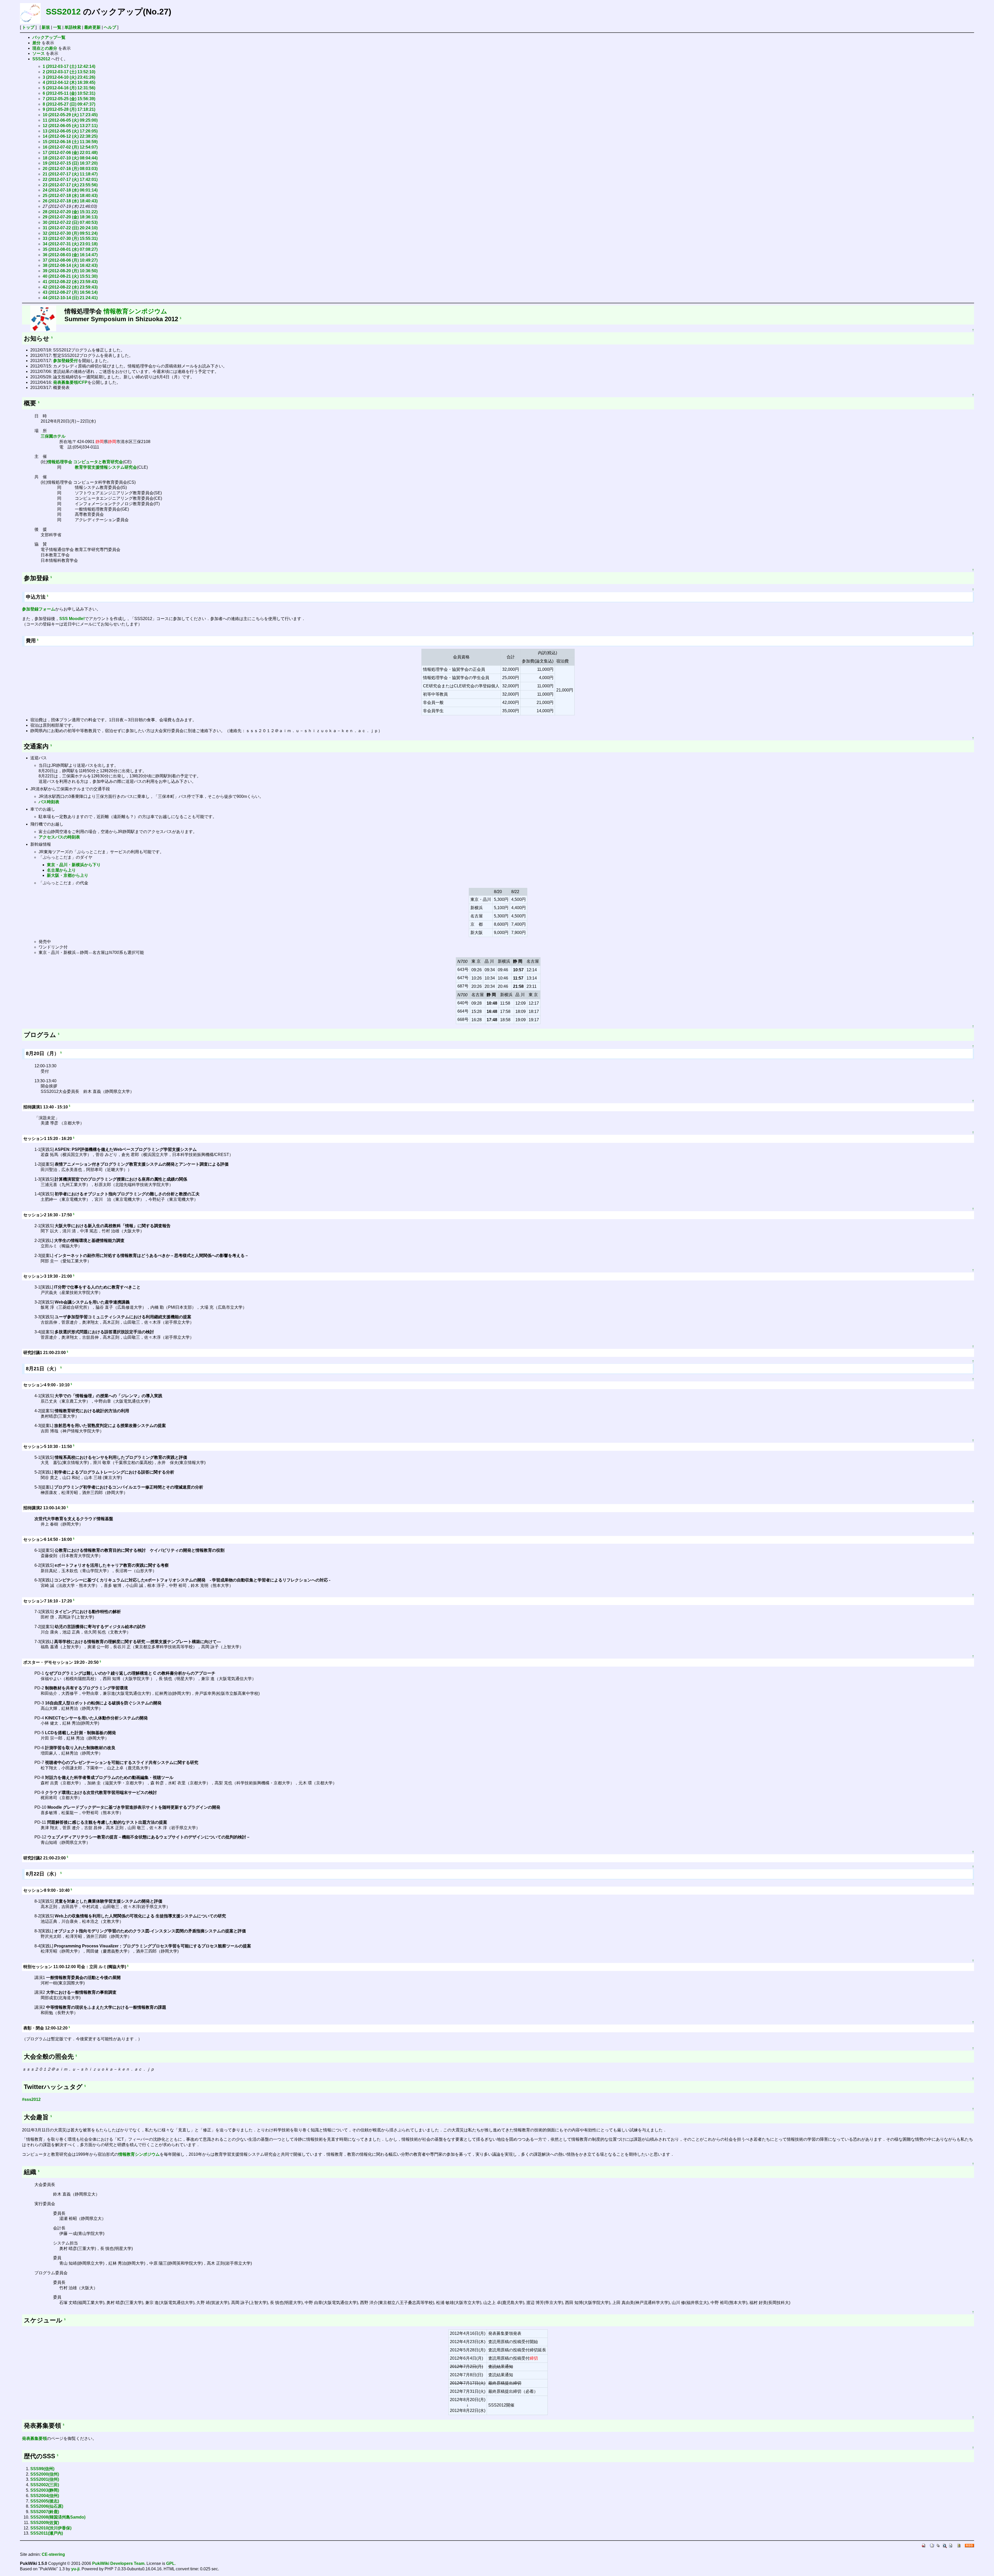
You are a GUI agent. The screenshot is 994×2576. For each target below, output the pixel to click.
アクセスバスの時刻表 (59, 837)
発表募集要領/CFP (70, 382)
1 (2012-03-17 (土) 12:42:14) (69, 66)
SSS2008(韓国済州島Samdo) (58, 2517)
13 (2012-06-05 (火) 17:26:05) (70, 131)
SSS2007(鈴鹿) (45, 2512)
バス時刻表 (49, 802)
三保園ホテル (53, 436)
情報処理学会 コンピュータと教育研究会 (85, 462)
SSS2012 (63, 12)
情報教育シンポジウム (135, 311)
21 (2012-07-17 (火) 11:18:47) (70, 174)
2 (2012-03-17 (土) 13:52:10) (69, 72)
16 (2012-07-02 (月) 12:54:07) (70, 147)
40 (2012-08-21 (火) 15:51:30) (70, 276)
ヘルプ (110, 27)
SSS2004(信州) (45, 2496)
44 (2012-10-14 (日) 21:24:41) (70, 298)
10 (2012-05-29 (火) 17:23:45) (70, 115)
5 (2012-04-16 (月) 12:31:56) (69, 88)
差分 (36, 43)
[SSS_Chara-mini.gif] (43, 318)
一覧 (57, 27)
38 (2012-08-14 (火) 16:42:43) (70, 265)
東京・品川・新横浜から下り (74, 865)
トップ (28, 27)
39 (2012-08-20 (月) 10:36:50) (70, 271)
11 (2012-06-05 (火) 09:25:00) (70, 120)
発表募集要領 (34, 2438)
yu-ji (75, 2569)
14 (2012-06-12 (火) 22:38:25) (70, 136)
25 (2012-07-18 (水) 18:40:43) (70, 196)
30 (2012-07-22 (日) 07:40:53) (70, 222)
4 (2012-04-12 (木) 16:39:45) (69, 82)
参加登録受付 (65, 361)
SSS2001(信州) (45, 2479)
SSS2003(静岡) (45, 2490)
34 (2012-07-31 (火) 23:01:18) (70, 244)
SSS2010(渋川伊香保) (51, 2528)
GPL (170, 2563)
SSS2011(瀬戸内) (47, 2533)
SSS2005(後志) (45, 2501)
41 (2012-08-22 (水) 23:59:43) (70, 282)
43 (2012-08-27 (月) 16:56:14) (70, 292)
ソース (39, 53)
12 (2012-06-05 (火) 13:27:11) (70, 126)
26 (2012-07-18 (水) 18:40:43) (70, 201)
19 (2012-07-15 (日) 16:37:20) (70, 163)
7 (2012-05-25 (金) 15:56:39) (69, 99)
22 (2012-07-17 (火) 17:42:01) (70, 179)
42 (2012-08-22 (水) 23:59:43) (70, 287)
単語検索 (73, 27)
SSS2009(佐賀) (45, 2523)
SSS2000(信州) (45, 2474)
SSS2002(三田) (45, 2485)
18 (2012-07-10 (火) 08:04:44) (70, 158)
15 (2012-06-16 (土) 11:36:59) (70, 142)
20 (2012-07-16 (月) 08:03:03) (70, 169)
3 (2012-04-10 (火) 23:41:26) (69, 77)
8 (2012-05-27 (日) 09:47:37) (69, 104)
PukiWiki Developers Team (118, 2563)
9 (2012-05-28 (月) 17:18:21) (69, 109)
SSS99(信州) (42, 2469)
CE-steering (53, 2554)
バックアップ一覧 (49, 37)
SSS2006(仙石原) (47, 2506)
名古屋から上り (61, 870)
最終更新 (92, 27)
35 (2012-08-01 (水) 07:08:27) (70, 249)
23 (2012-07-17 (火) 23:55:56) (70, 185)
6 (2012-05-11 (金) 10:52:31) (69, 93)
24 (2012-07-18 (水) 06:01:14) (70, 190)
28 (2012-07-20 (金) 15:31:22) (70, 212)
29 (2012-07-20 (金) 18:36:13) (70, 217)
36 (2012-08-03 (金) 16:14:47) (70, 255)
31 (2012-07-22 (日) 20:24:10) (70, 228)
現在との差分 (45, 48)
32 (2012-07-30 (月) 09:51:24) (70, 233)
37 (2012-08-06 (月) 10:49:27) (70, 260)
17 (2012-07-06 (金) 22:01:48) (70, 153)
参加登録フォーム (39, 609)
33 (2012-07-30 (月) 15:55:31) (70, 238)
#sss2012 (31, 2099)
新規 (46, 27)
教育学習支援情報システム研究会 (106, 467)
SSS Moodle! (72, 619)
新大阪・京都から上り (68, 875)
